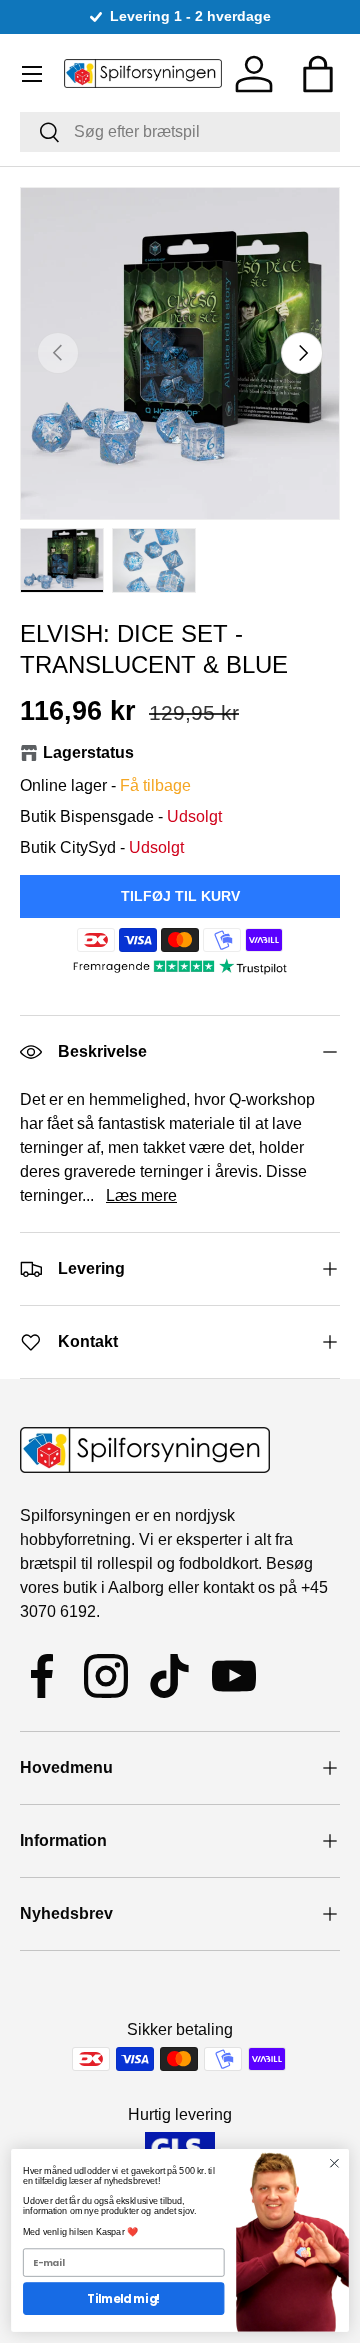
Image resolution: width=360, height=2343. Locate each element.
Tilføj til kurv (180, 896)
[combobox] (180, 132)
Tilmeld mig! (123, 2299)
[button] (318, 74)
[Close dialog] (335, 2163)
